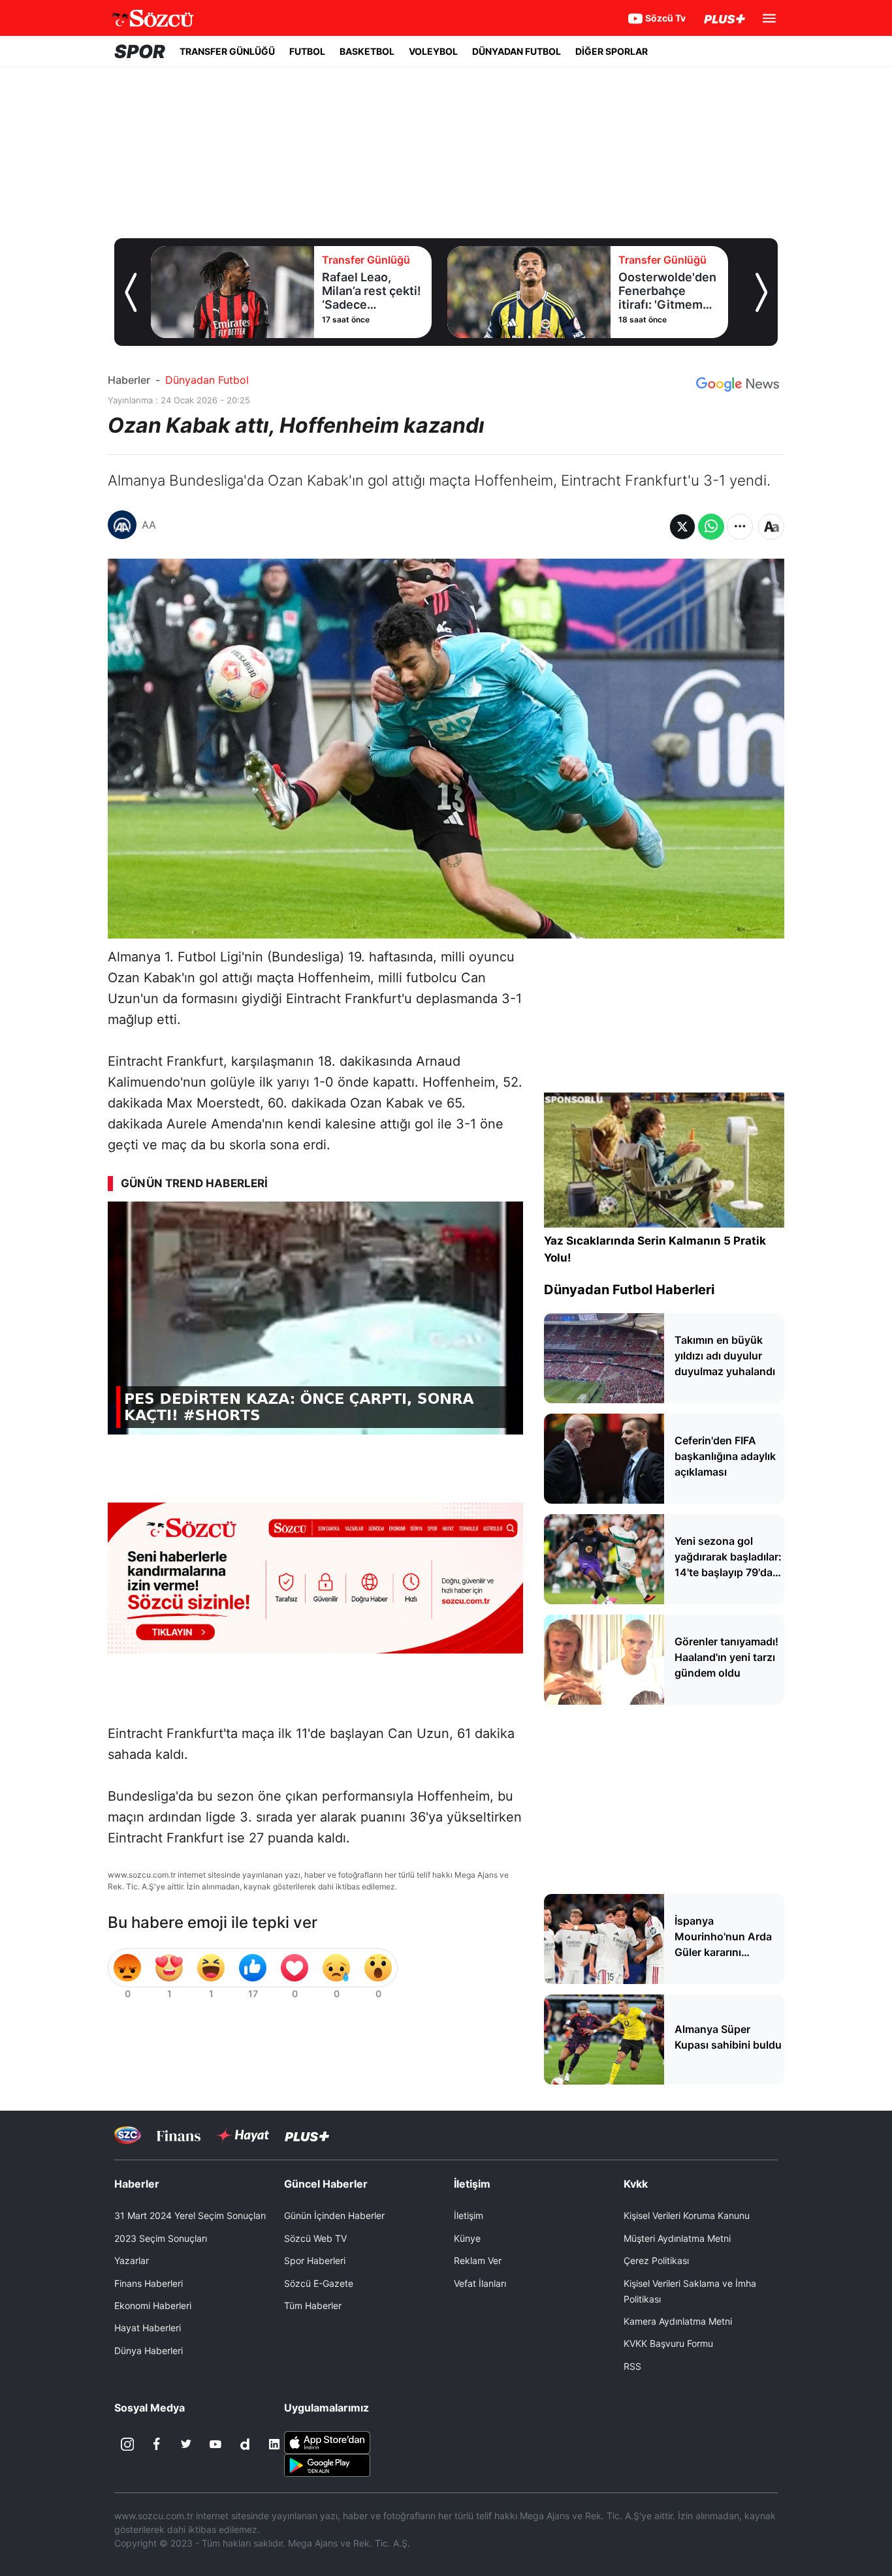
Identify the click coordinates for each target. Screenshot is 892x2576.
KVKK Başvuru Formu (668, 2343)
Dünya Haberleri (149, 2351)
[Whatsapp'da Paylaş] (711, 527)
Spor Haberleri (315, 2260)
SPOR (140, 52)
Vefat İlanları (480, 2283)
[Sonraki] (761, 292)
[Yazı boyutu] (771, 527)
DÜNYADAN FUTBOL (517, 51)
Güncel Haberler (326, 2184)
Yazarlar (132, 2260)
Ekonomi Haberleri (153, 2305)
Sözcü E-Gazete (319, 2283)
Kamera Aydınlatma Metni (678, 2321)
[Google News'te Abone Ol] (738, 384)
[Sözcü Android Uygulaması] (327, 2464)
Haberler (129, 380)
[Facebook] (157, 2444)
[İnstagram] (127, 2444)
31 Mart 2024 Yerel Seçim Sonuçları (190, 2215)
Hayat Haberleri (148, 2328)
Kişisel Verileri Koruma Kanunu (687, 2215)
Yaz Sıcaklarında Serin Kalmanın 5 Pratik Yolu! (655, 1249)
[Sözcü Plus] (307, 2135)
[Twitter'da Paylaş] (682, 527)
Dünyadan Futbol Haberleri (629, 1290)
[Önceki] (131, 292)
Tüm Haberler (313, 2305)
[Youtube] (215, 2444)
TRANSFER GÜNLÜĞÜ (227, 51)
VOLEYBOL (433, 51)
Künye (467, 2238)
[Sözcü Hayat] (243, 2135)
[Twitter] (186, 2444)
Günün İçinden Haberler (334, 2215)
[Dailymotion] (245, 2444)
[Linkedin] (274, 2444)
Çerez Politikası (656, 2260)
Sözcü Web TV (315, 2238)
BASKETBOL (367, 51)
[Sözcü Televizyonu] (128, 2135)
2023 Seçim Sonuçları (161, 2238)
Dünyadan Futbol (207, 380)
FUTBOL (307, 51)
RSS (632, 2366)
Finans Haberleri (149, 2283)
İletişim (469, 2215)
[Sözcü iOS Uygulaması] (327, 2442)
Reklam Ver (478, 2260)
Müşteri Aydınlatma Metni (677, 2238)
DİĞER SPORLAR (612, 51)
